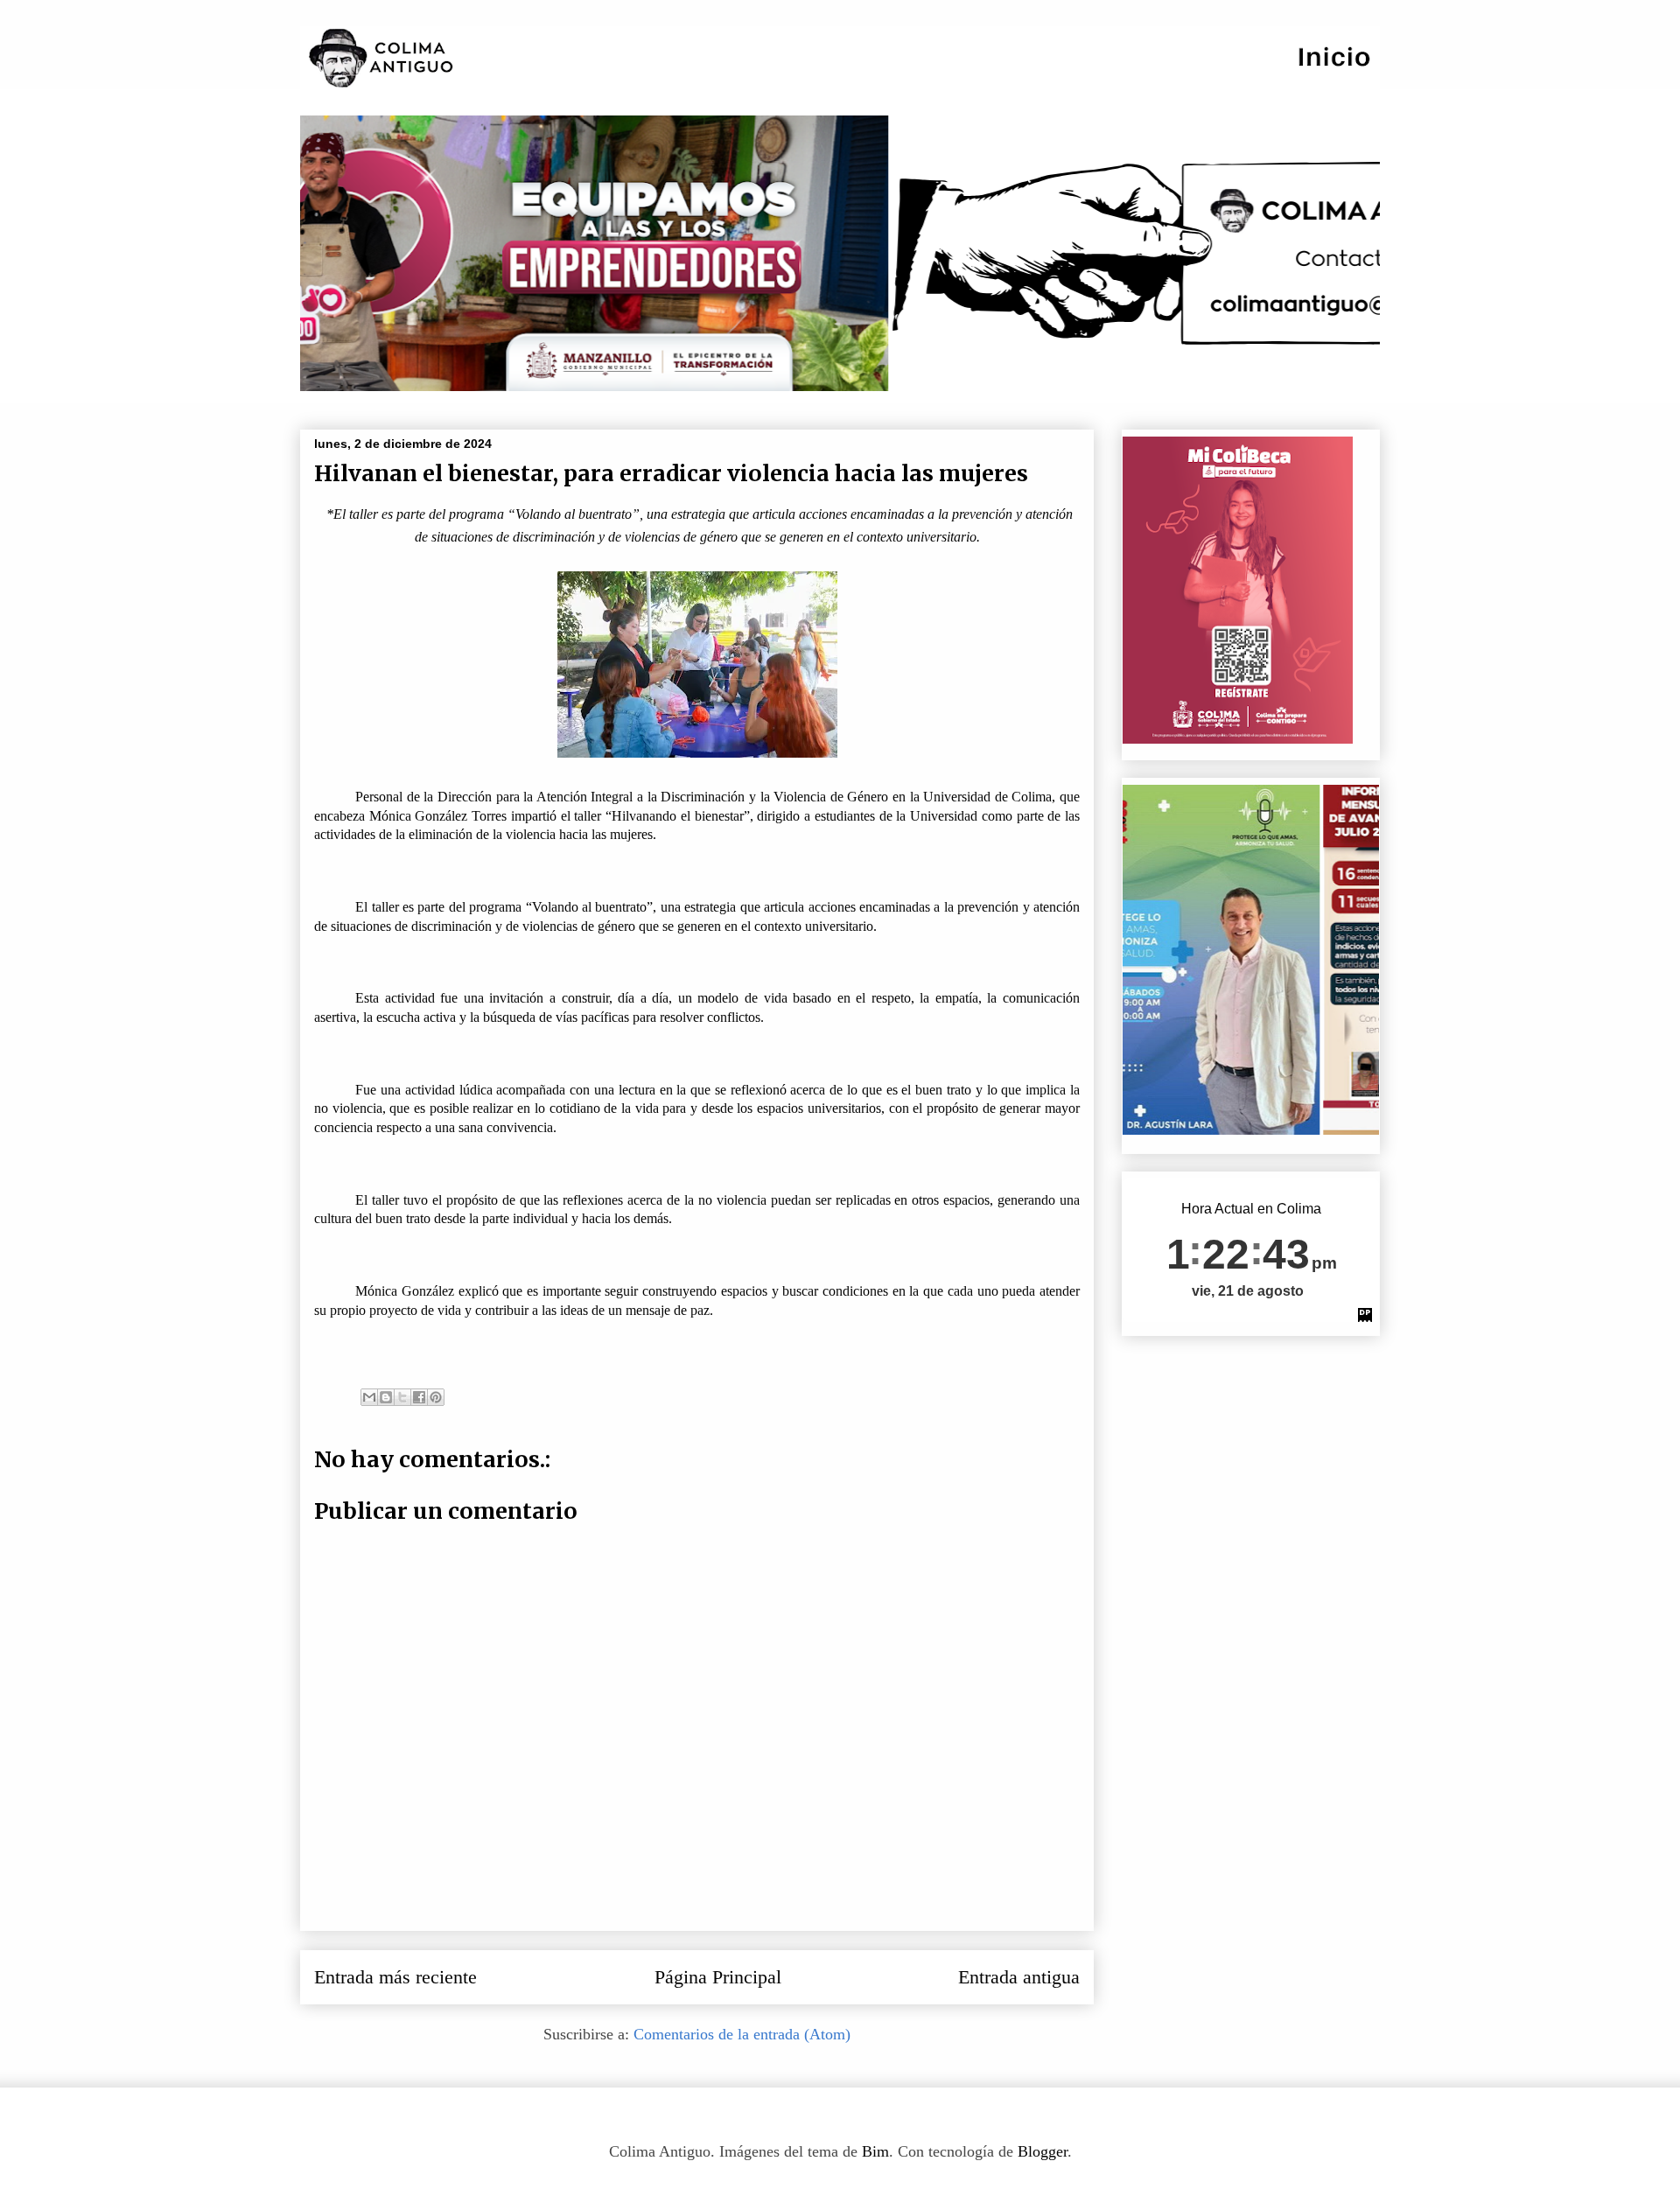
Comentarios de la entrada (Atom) (742, 2034)
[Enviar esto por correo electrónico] (369, 1397)
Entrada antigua (1019, 1977)
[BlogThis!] (386, 1397)
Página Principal (718, 1977)
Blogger (1043, 2151)
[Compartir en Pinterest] (436, 1397)
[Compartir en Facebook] (419, 1397)
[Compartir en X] (402, 1397)
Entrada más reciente (395, 1977)
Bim (875, 2151)
